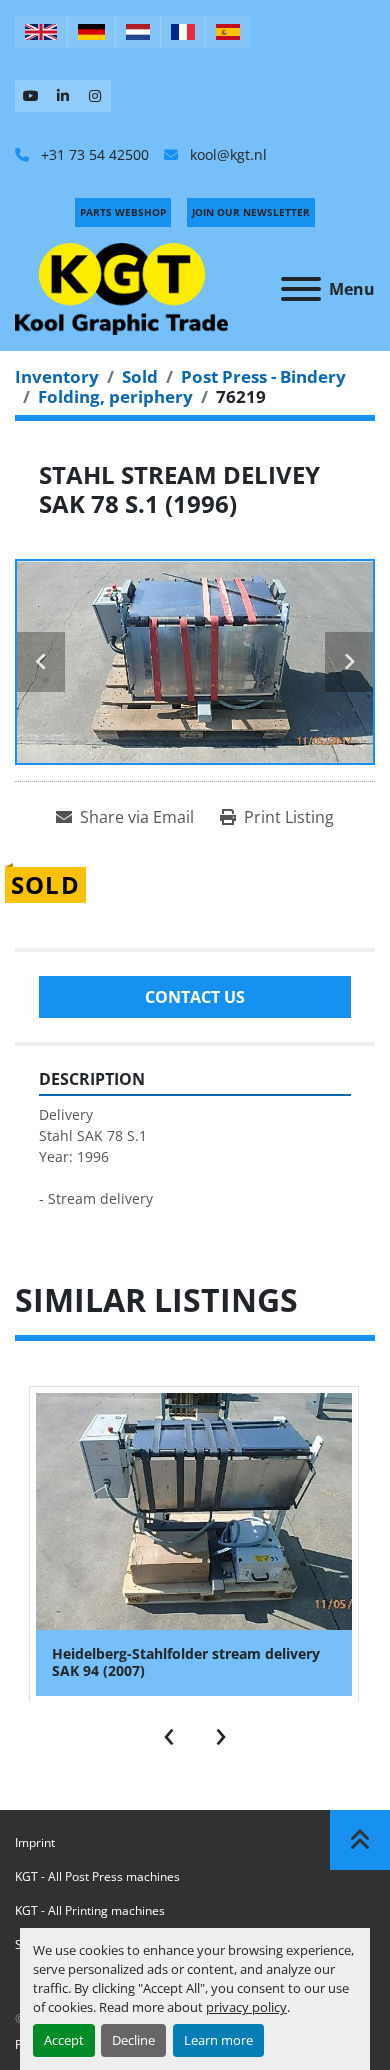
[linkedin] (63, 96)
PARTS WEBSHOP (123, 212)
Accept (64, 2040)
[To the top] (360, 1840)
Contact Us (195, 997)
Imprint (35, 1842)
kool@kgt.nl (226, 154)
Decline (133, 2040)
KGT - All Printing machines (90, 1910)
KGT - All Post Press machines (97, 1876)
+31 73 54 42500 (93, 154)
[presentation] (169, 1732)
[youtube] (31, 96)
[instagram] (95, 96)
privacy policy (246, 2007)
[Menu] (301, 289)
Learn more (218, 2040)
